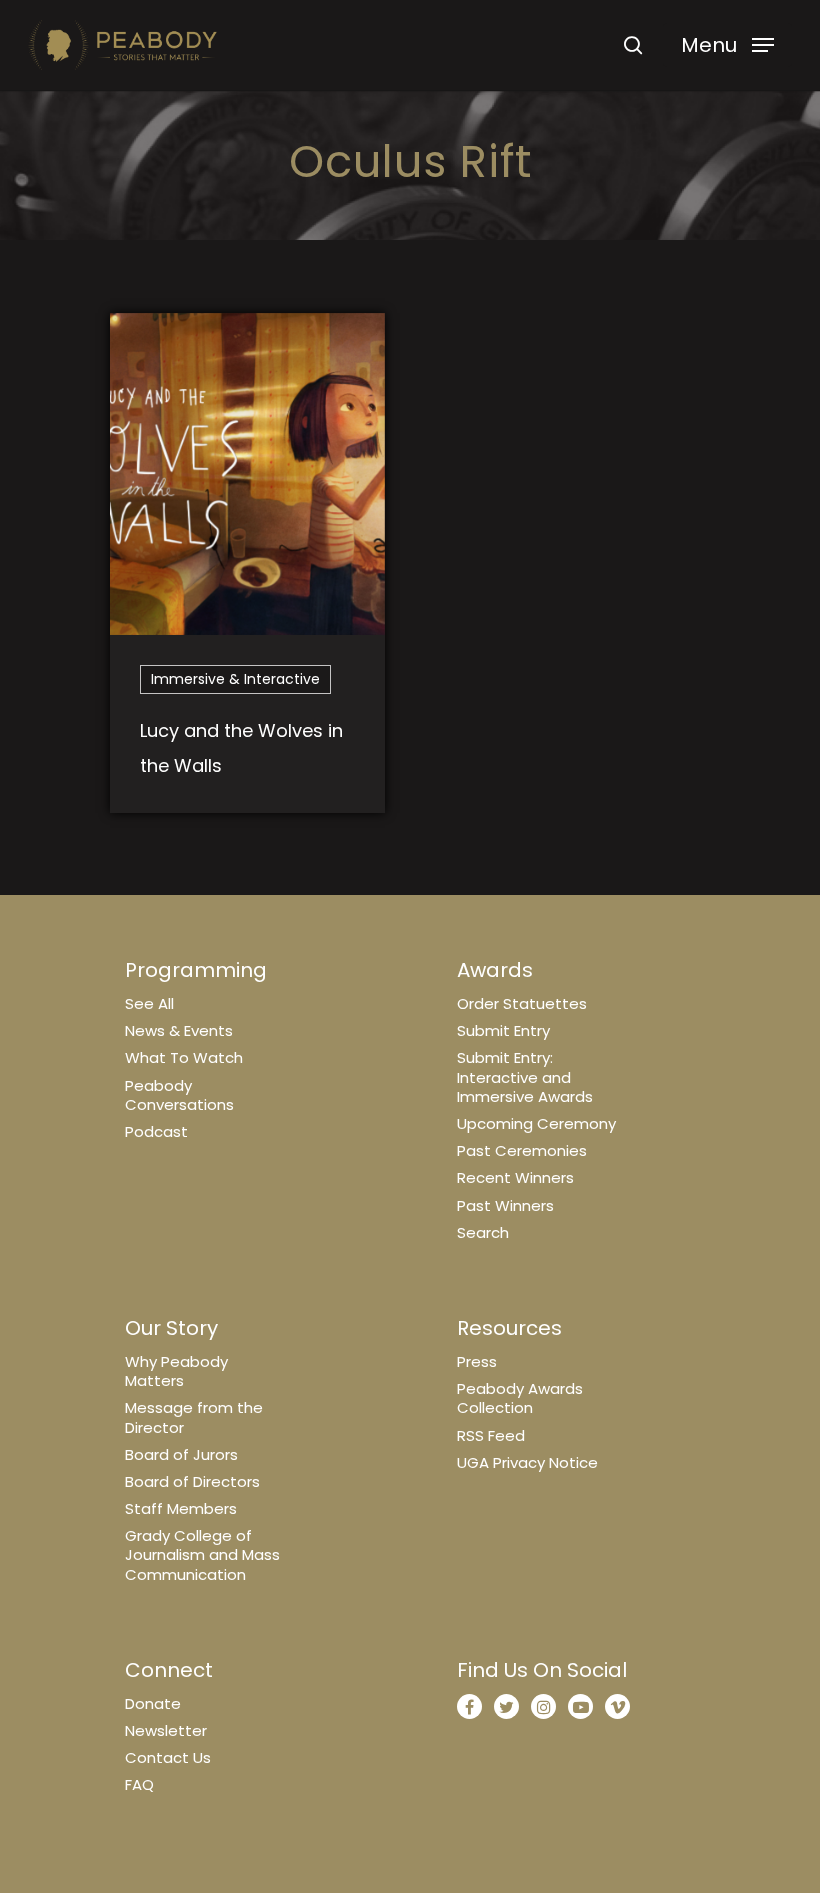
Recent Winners (515, 1177)
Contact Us (168, 1757)
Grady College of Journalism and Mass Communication (202, 1554)
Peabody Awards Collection (520, 1398)
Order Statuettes (522, 1003)
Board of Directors (192, 1481)
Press (477, 1361)
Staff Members (181, 1508)
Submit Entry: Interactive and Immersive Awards (525, 1076)
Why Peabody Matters (176, 1371)
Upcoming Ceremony (536, 1123)
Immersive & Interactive (235, 679)
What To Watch (184, 1057)
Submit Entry (503, 1030)
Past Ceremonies (522, 1150)
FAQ (139, 1784)
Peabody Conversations (179, 1095)
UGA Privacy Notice (527, 1462)
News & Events (179, 1030)
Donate (153, 1703)
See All (149, 1003)
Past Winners (505, 1205)
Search (483, 1232)
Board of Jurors (181, 1454)
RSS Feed (491, 1435)
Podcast (156, 1131)
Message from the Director (194, 1417)
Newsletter (166, 1730)
